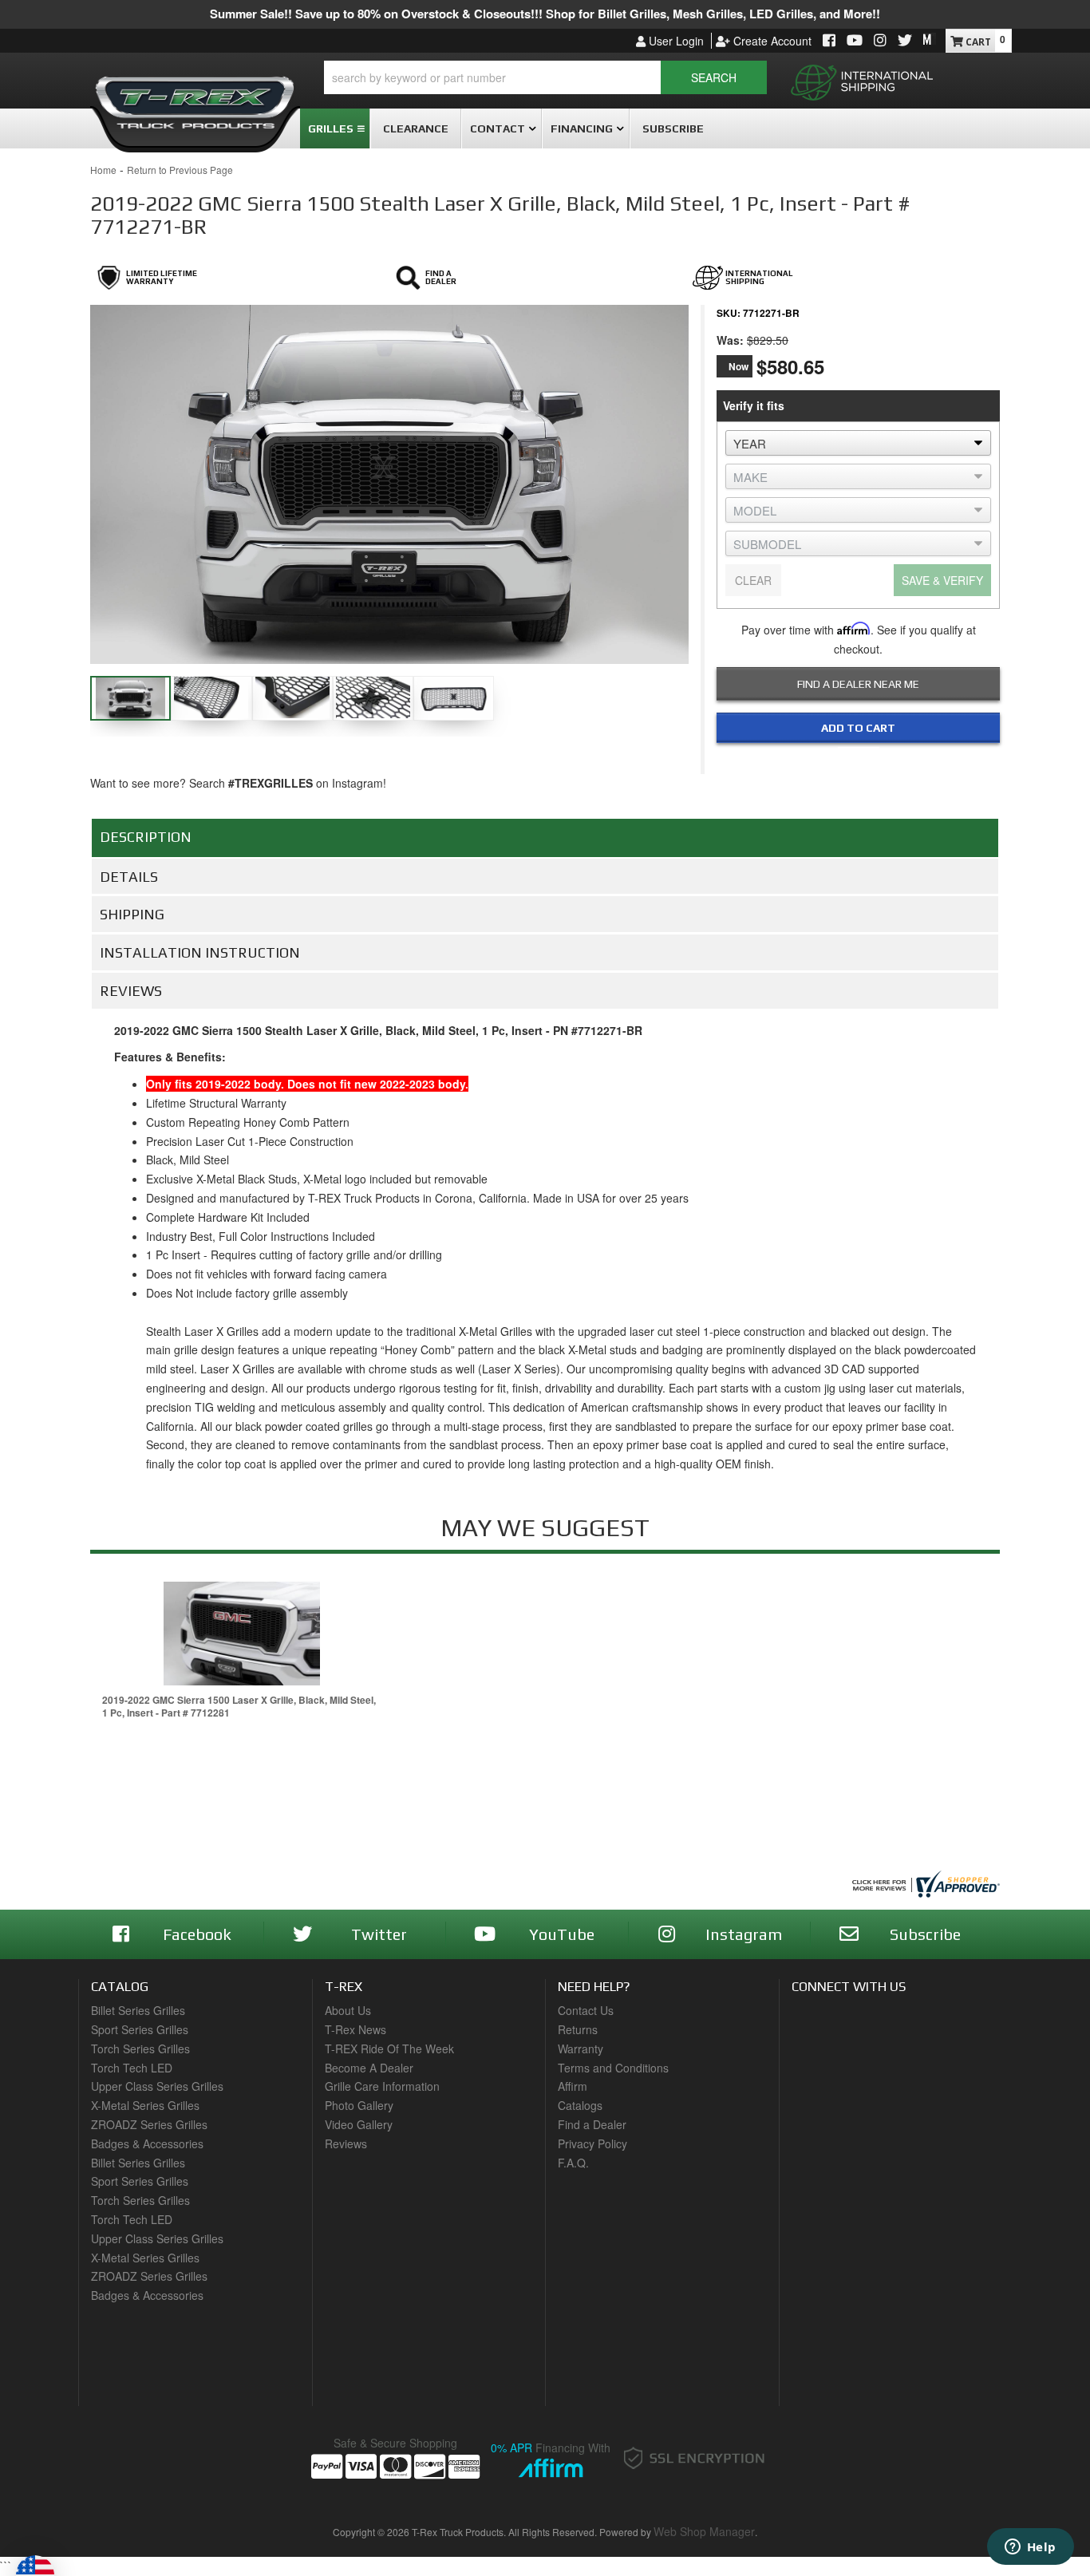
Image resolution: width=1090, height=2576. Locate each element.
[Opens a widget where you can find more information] (1030, 2548)
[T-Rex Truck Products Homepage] (195, 97)
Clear (753, 580)
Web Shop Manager (704, 2531)
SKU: (729, 313)
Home (103, 170)
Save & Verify (942, 580)
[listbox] (858, 443)
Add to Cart (858, 728)
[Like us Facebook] (829, 41)
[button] (545, 77)
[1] (848, 761)
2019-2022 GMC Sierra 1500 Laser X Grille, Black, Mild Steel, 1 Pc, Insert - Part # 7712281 (239, 1707)
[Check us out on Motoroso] (930, 39)
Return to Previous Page (180, 170)
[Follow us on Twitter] (905, 41)
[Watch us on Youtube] (855, 41)
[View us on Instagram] (880, 41)
